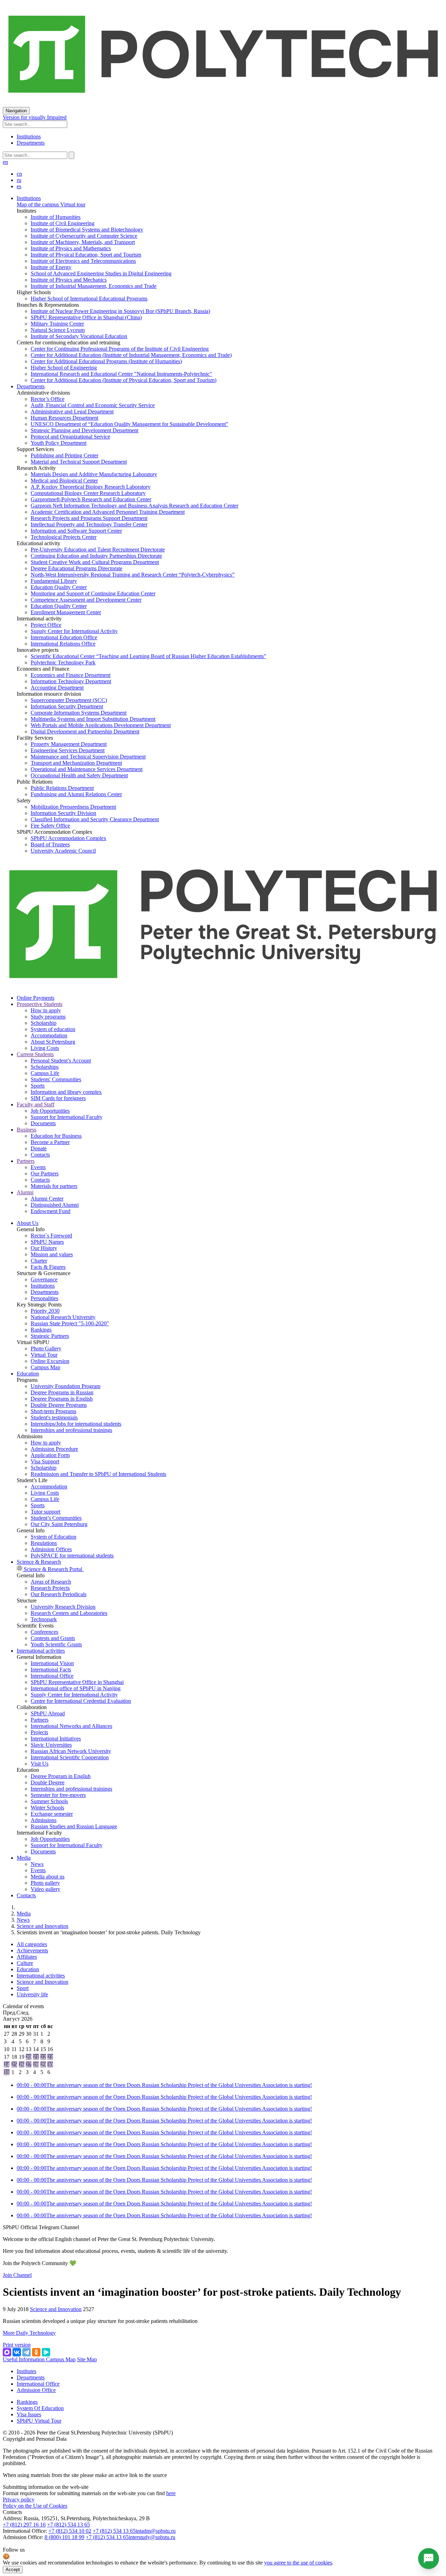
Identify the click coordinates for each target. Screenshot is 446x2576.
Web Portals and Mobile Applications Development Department (101, 725)
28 (36, 2064)
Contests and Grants (53, 1638)
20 (29, 2057)
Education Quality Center (59, 587)
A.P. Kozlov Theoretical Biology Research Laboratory (91, 487)
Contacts (40, 1155)
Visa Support (45, 1461)
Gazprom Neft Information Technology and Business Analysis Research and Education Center (134, 506)
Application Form (50, 1455)
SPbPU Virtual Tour (39, 2421)
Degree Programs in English (62, 1399)
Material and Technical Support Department (79, 462)
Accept (13, 2570)
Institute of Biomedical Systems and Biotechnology (87, 230)
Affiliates (27, 1957)
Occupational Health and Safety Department (79, 775)
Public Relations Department (62, 788)
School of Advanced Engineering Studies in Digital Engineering (101, 273)
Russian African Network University (71, 1751)
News (37, 1864)
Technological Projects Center (64, 537)
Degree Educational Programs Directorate (76, 568)
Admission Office (36, 2390)
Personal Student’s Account (61, 1061)
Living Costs (45, 1048)
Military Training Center (57, 324)
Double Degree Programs (59, 1405)
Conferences (44, 1632)
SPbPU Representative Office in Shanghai (77, 1682)
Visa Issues (29, 2414)
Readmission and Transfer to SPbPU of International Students (98, 1474)
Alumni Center (47, 1199)
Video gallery (45, 1889)
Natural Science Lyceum (58, 330)
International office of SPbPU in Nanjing (76, 1688)
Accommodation (49, 1035)
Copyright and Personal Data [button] (35, 2439)
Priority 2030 (45, 1311)
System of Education (53, 1537)
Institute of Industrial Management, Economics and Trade (94, 286)
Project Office (46, 625)
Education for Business (56, 1136)
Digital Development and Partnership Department (85, 731)
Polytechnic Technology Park (63, 662)
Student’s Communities (56, 1518)
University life (32, 1994)
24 (7, 2064)
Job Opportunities (50, 1111)
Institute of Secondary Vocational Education (79, 336)
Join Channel (17, 2275)
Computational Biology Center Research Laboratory (88, 493)
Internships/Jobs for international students (76, 1424)
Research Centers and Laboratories (69, 1613)
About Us (28, 1223)
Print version (17, 2345)
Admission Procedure (54, 1449)
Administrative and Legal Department (72, 411)
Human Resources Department (64, 418)
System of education (53, 1029)
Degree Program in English (61, 1776)
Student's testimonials (54, 1417)
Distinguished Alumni (55, 1205)
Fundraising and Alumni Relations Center (76, 794)
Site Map (87, 2359)
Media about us (48, 1877)
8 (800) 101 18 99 (64, 2537)
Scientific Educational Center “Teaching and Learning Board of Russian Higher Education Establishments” (148, 656)
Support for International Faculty (67, 1117)
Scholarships (45, 1067)
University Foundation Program (66, 1386)
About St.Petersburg (53, 1042)
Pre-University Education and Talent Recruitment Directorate (98, 550)
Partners (40, 1720)
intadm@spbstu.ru (156, 2531)
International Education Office (64, 637)
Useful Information (24, 2359)
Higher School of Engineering (64, 368)
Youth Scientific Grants (56, 1644)
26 (22, 2064)
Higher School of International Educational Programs (89, 299)
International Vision (52, 1663)
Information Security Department (67, 706)
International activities (41, 1651)
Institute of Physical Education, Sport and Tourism (86, 255)
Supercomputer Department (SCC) (69, 700)
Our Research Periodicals (59, 1594)
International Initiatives (56, 1739)
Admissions (44, 1820)
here (171, 2493)
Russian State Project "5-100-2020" (70, 1323)
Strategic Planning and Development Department (84, 430)
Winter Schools (47, 1808)
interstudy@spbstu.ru (152, 2537)
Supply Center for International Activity (74, 631)
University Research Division (63, 1607)
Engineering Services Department (68, 750)
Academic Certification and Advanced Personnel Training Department (108, 512)
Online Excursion (50, 1361)
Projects (39, 1732)
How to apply (46, 1010)
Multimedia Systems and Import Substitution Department (93, 719)
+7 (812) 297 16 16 (24, 2525)
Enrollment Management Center (66, 612)
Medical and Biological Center (64, 481)
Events (38, 1167)
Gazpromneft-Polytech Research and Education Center (91, 499)
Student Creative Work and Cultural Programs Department (95, 562)
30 (50, 2064)
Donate (39, 1148)
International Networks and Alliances (71, 1726)
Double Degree (48, 1782)
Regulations (44, 1543)
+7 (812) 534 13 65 (68, 2525)
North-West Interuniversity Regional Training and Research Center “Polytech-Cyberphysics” (133, 575)
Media (24, 1858)
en (5, 162)
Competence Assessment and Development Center (86, 600)
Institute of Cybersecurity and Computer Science (84, 236)
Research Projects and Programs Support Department (89, 518)
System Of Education (40, 2408)
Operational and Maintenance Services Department (87, 769)
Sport (23, 1988)
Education (28, 1374)
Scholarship (44, 1023)
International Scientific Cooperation (70, 1757)
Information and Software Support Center (76, 531)
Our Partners (45, 1173)
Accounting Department (57, 688)
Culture (25, 1963)
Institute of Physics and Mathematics (71, 248)
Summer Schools (49, 1801)
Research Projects (50, 1588)
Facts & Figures (48, 1267)
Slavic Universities (51, 1745)
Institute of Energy (51, 267)
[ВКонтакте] (17, 2352)
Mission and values (52, 1254)
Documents (43, 1123)
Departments (31, 143)
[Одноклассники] (36, 2352)
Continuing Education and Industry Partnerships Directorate (96, 556)
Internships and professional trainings (71, 1430)
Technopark (44, 1619)
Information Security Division (63, 813)
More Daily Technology (29, 2333)
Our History (44, 1248)
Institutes (26, 2371)
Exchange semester (52, 1814)
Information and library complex (66, 1092)
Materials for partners (54, 1186)
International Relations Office (63, 644)
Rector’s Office (48, 399)
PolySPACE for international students (72, 1556)
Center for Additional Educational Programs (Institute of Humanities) (106, 361)
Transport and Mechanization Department (76, 763)
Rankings (41, 1330)
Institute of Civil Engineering (63, 223)
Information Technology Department (71, 681)
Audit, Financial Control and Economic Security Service (93, 405)
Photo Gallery (46, 1348)
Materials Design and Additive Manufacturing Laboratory (94, 474)
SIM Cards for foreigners (58, 1098)
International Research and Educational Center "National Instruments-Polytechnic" (121, 374)
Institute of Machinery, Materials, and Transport (83, 242)
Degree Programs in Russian (62, 1392)
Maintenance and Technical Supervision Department (88, 757)
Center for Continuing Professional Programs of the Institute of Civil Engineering (120, 349)
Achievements (32, 1950)
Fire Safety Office (50, 826)
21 (36, 2057)
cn (19, 174)
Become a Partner (50, 1142)
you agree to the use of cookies (298, 2563)
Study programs (48, 1017)
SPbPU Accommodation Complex (68, 838)
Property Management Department (69, 744)
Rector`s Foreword (51, 1236)
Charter (39, 1261)
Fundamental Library (54, 581)
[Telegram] (26, 2352)
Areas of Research (51, 1582)
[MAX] (7, 2352)
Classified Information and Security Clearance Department (95, 819)
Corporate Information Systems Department (79, 713)
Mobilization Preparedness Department (73, 807)
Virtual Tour (44, 1355)
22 (43, 2057)
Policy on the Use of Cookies (35, 2506)
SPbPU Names (47, 1242)
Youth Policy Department (59, 443)
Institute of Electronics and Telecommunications (83, 261)
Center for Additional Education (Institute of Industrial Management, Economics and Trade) (131, 355)
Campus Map (45, 1367)
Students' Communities (56, 1079)
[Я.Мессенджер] (46, 2352)
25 (14, 2064)
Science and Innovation (43, 1926)
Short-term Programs (53, 1411)
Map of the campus (38, 204)
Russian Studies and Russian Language (74, 1826)
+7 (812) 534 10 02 (70, 2531)
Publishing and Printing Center (64, 455)
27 (29, 2064)
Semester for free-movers (58, 1795)
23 (50, 2057)
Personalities (44, 1298)
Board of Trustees (50, 844)
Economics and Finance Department (71, 675)
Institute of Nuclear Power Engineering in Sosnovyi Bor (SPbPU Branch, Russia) (120, 311)
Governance (44, 1279)
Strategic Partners (50, 1336)
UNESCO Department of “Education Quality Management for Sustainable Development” (129, 424)
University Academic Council (63, 851)
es (19, 186)
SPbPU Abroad (48, 1713)
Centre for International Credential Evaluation (81, 1701)
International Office (52, 1676)
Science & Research (39, 1562)
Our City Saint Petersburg (59, 1524)
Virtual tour (72, 204)
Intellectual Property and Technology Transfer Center (89, 524)
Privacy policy (19, 2499)
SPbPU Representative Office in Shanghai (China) (86, 317)
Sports (38, 1086)
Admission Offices (51, 1549)
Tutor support (45, 1512)
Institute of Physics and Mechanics (69, 280)
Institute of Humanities (56, 217)
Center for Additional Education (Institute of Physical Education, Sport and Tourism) (124, 380)
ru (19, 180)
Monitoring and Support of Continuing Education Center (93, 593)
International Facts (51, 1670)
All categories (32, 1944)
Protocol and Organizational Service (70, 437)
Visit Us (40, 1764)
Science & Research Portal (53, 1569)
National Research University (63, 1317)
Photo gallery (45, 1883)
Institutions (29, 136)
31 (7, 2072)
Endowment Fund (51, 1211)
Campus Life (45, 1073)
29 (43, 2064)
